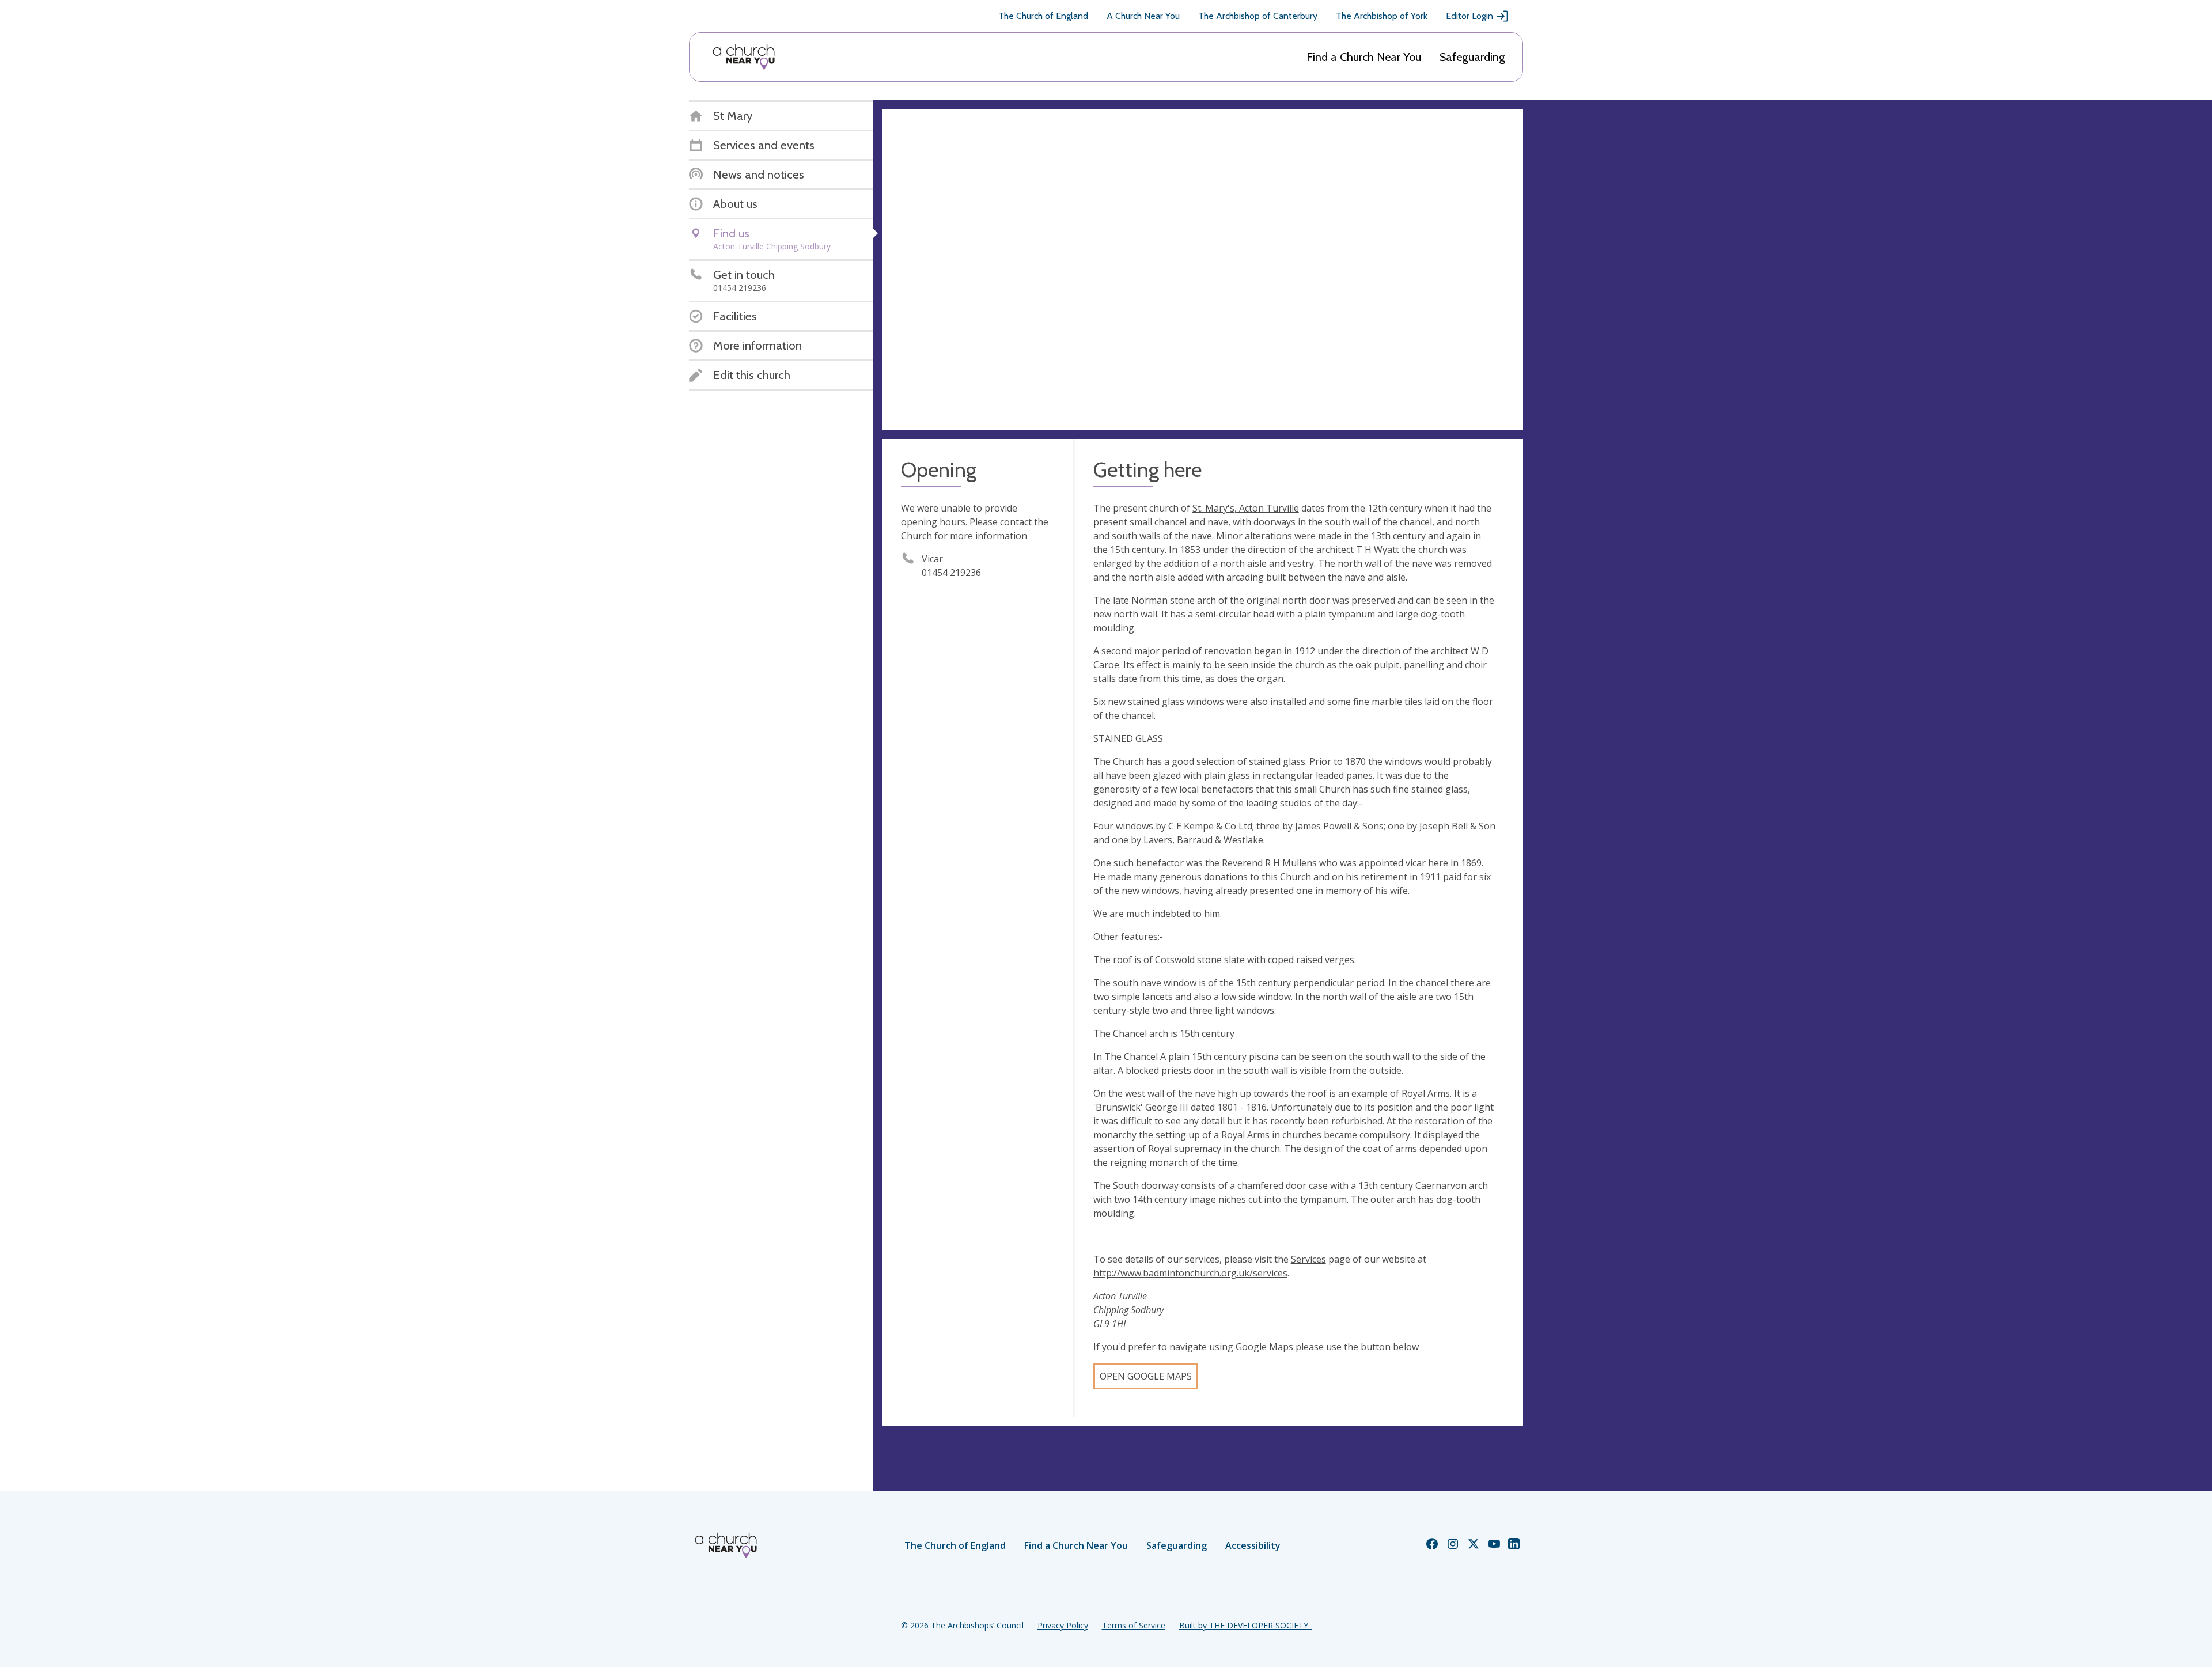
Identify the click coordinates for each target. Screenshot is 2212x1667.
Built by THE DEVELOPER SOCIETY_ (1245, 1625)
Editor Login (1469, 16)
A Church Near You (1143, 16)
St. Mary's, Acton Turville (1246, 508)
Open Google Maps (1146, 1376)
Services (1308, 1259)
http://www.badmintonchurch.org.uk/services (1190, 1273)
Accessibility (1253, 1545)
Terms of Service (1134, 1625)
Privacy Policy (1063, 1625)
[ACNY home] (744, 57)
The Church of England (1043, 16)
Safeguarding (1472, 57)
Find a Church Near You (1364, 57)
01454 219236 (951, 573)
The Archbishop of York (1382, 16)
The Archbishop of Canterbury (1258, 16)
